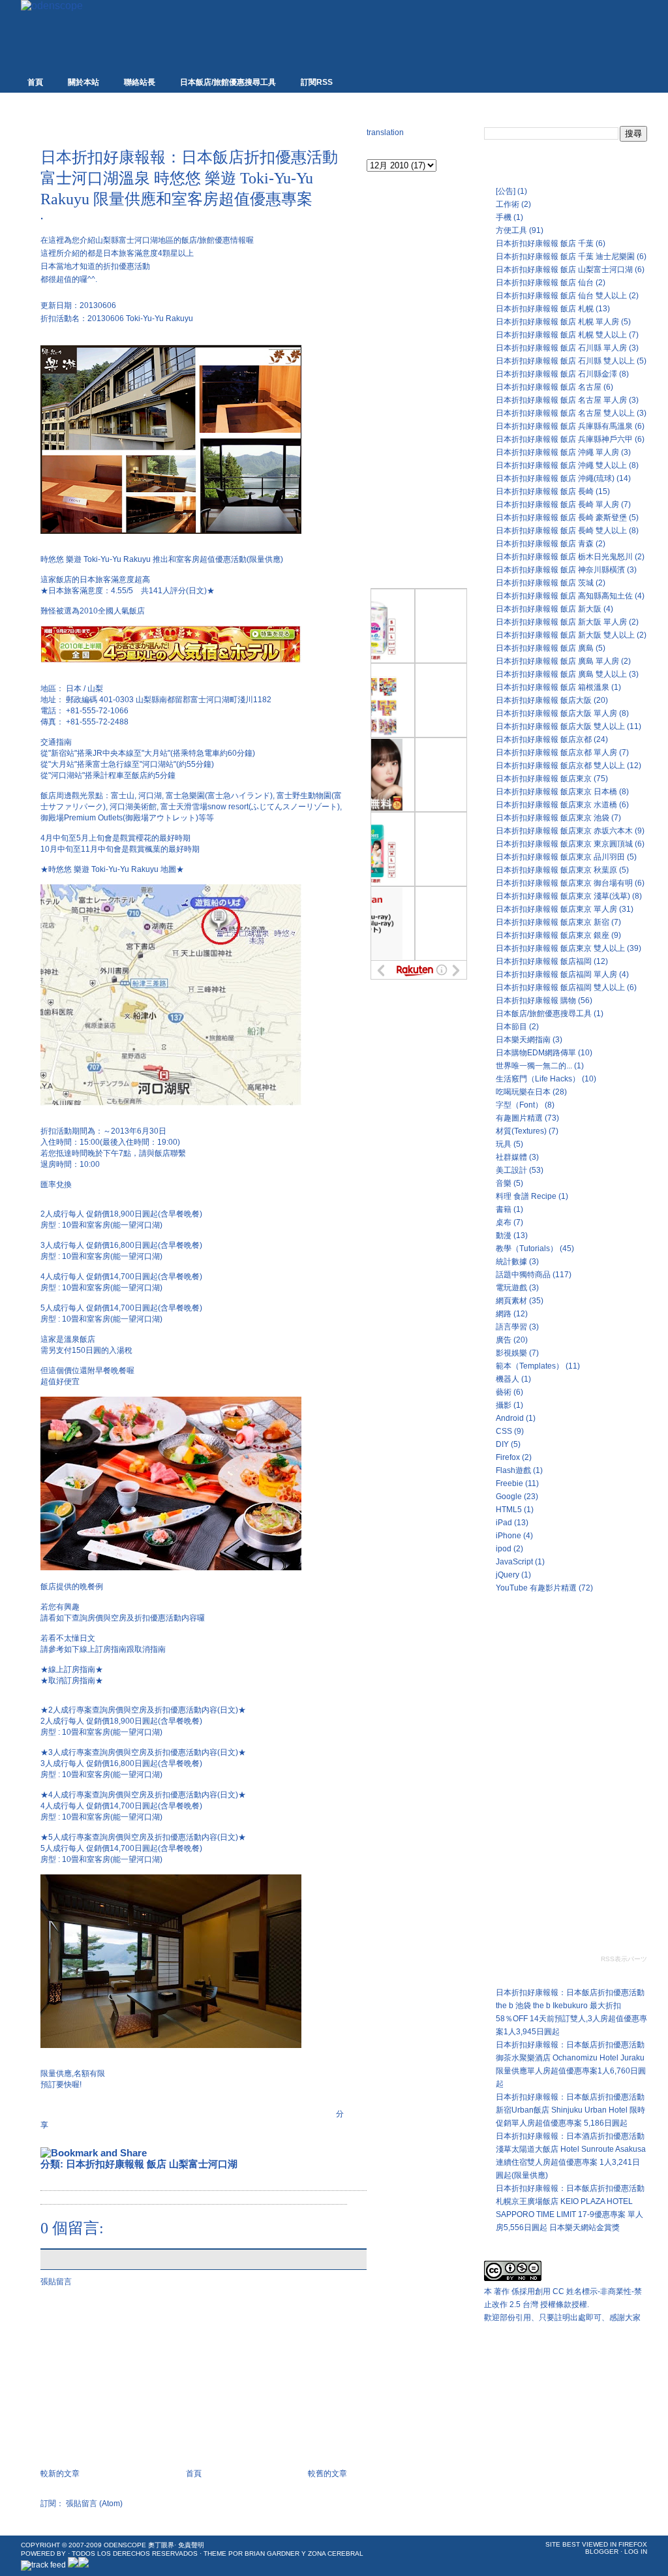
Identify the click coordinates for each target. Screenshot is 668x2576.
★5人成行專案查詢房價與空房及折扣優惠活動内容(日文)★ (143, 1837)
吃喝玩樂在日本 (523, 1092)
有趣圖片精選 (519, 1118)
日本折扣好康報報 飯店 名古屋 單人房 (561, 400)
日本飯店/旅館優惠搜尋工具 (228, 82)
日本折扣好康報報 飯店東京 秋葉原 (556, 870)
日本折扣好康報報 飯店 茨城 (545, 583)
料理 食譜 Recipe (526, 1196)
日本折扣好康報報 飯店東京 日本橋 (556, 792)
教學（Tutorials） (527, 1249)
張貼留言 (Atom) (94, 2504)
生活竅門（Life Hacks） (538, 1079)
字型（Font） (519, 1105)
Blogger (602, 2552)
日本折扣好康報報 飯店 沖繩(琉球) (555, 478)
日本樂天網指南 (523, 1040)
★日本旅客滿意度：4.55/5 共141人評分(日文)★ (128, 591)
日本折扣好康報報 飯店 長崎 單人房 (557, 504)
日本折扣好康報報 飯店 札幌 (545, 309)
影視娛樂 (511, 1353)
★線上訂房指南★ (72, 1669)
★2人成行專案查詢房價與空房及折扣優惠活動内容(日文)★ (143, 1710)
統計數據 (511, 1262)
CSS (504, 1431)
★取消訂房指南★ (72, 1681)
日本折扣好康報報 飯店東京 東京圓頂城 (564, 844)
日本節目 (511, 1027)
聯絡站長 (140, 82)
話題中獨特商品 (523, 1275)
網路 (504, 1314)
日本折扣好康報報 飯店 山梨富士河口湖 (152, 2164)
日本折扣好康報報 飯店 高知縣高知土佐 (564, 596)
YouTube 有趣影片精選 (536, 1588)
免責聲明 (191, 2545)
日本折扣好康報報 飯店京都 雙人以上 (560, 766)
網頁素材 (511, 1301)
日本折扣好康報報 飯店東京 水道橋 (556, 805)
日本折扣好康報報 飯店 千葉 (545, 243)
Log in (636, 2552)
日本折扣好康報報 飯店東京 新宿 (553, 922)
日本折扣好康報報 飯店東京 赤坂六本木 (564, 831)
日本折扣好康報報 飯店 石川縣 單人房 (561, 348)
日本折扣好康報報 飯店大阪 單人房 (556, 713)
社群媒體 (511, 1157)
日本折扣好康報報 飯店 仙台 (545, 283)
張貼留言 (56, 2282)
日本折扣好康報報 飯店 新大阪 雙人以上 (565, 635)
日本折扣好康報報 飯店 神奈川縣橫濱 (560, 570)
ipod (504, 1549)
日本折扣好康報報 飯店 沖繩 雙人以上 (561, 465)
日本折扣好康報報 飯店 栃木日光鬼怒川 (564, 557)
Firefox (508, 1457)
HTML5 (509, 1510)
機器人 (508, 1379)
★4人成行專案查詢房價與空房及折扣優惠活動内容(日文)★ (143, 1795)
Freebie (509, 1483)
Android (510, 1418)
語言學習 (511, 1327)
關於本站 (83, 82)
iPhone (509, 1536)
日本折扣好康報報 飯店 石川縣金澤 (556, 374)
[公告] (506, 191)
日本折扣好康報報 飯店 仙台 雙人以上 (561, 296)
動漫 (504, 1235)
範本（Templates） (530, 1366)
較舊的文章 (327, 2474)
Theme (215, 2553)
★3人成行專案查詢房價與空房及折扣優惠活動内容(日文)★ (143, 1752)
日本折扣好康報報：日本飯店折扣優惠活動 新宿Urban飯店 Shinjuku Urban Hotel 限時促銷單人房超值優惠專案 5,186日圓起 (570, 2110)
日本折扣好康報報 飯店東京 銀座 (553, 935)
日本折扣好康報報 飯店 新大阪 (549, 609)
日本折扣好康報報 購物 (536, 1001)
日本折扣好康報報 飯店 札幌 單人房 (557, 322)
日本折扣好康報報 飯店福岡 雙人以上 (560, 987)
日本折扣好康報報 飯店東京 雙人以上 (560, 948)
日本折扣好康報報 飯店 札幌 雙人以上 (561, 335)
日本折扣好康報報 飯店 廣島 (545, 648)
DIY (502, 1444)
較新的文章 (60, 2474)
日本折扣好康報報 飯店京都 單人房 (556, 753)
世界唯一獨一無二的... (534, 1066)
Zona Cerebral (336, 2553)
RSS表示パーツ (624, 1959)
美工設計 (511, 1170)
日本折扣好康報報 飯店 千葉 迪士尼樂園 (565, 256)
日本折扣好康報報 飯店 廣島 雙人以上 (561, 674)
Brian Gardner (272, 2553)
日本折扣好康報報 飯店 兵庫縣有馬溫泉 (564, 426)
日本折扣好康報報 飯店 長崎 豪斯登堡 (561, 518)
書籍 (504, 1209)
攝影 (504, 1405)
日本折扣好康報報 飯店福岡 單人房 (556, 974)
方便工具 (511, 230)
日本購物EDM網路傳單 (536, 1053)
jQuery (508, 1575)
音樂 (504, 1183)
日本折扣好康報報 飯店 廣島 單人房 (557, 661)
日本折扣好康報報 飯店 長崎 (545, 491)
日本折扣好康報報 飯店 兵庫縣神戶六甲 (564, 439)
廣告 (504, 1340)
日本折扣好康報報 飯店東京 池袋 (553, 818)
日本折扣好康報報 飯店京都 (544, 739)
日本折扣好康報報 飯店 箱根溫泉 (553, 687)
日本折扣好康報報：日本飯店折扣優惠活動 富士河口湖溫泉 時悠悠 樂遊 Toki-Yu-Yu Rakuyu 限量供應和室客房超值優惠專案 (189, 178)
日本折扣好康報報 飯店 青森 (545, 544)
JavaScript (514, 1562)
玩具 (504, 1144)
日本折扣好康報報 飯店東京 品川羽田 (560, 857)
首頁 (35, 82)
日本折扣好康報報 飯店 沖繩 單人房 (557, 452)
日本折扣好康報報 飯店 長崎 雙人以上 (561, 531)
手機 (504, 217)
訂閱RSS (317, 82)
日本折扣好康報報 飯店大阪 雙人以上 (560, 726)
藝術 (504, 1392)
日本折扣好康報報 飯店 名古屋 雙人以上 (565, 413)
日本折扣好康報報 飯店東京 (544, 779)
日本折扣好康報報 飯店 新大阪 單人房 (561, 622)
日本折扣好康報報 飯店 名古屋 (549, 387)
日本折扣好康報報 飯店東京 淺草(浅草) (563, 896)
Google (509, 1497)
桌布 (504, 1222)
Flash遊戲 (513, 1470)
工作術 (508, 204)
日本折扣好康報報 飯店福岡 (544, 961)
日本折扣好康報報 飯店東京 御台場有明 (564, 883)
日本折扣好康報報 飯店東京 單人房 (556, 909)
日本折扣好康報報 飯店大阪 (544, 700)
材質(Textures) (521, 1131)
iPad (504, 1523)
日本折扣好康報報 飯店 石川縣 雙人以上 (565, 361)
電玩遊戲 (511, 1288)
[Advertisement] (193, 125)
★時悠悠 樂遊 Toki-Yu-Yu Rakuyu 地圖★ (112, 869)
